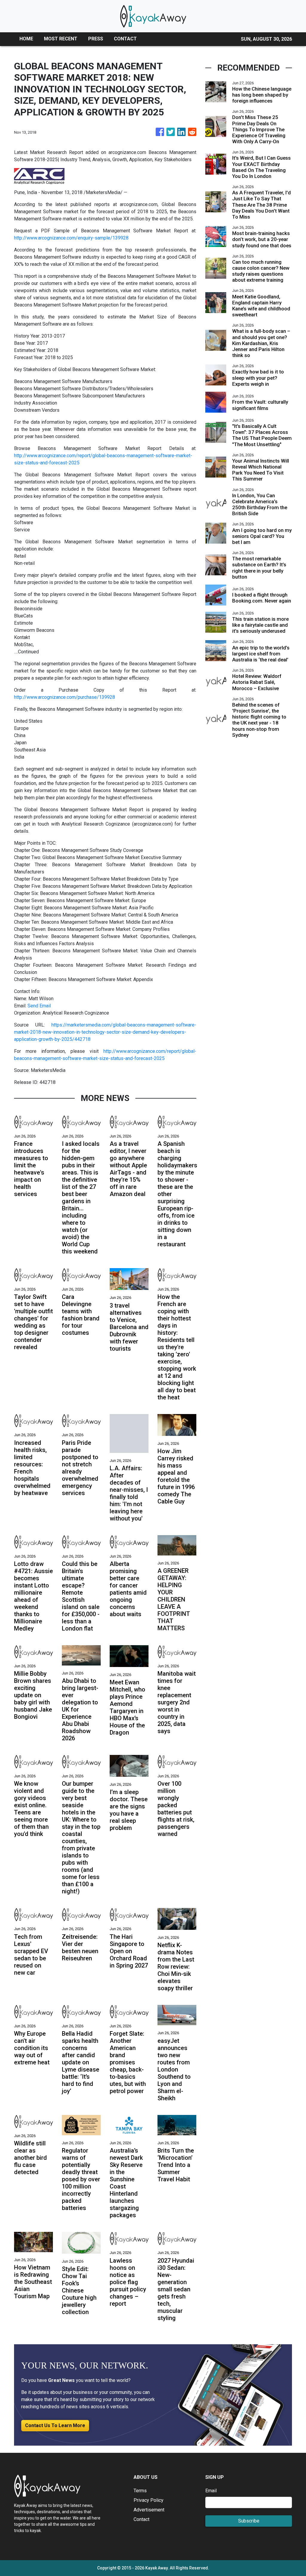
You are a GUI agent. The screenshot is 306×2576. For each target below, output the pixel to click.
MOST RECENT (61, 39)
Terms (140, 2491)
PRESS (96, 39)
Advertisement (149, 2510)
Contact (141, 2519)
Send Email (39, 1006)
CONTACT (125, 39)
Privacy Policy (149, 2500)
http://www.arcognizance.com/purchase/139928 (65, 697)
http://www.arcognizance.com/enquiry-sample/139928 (71, 238)
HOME (26, 39)
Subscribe (249, 2521)
